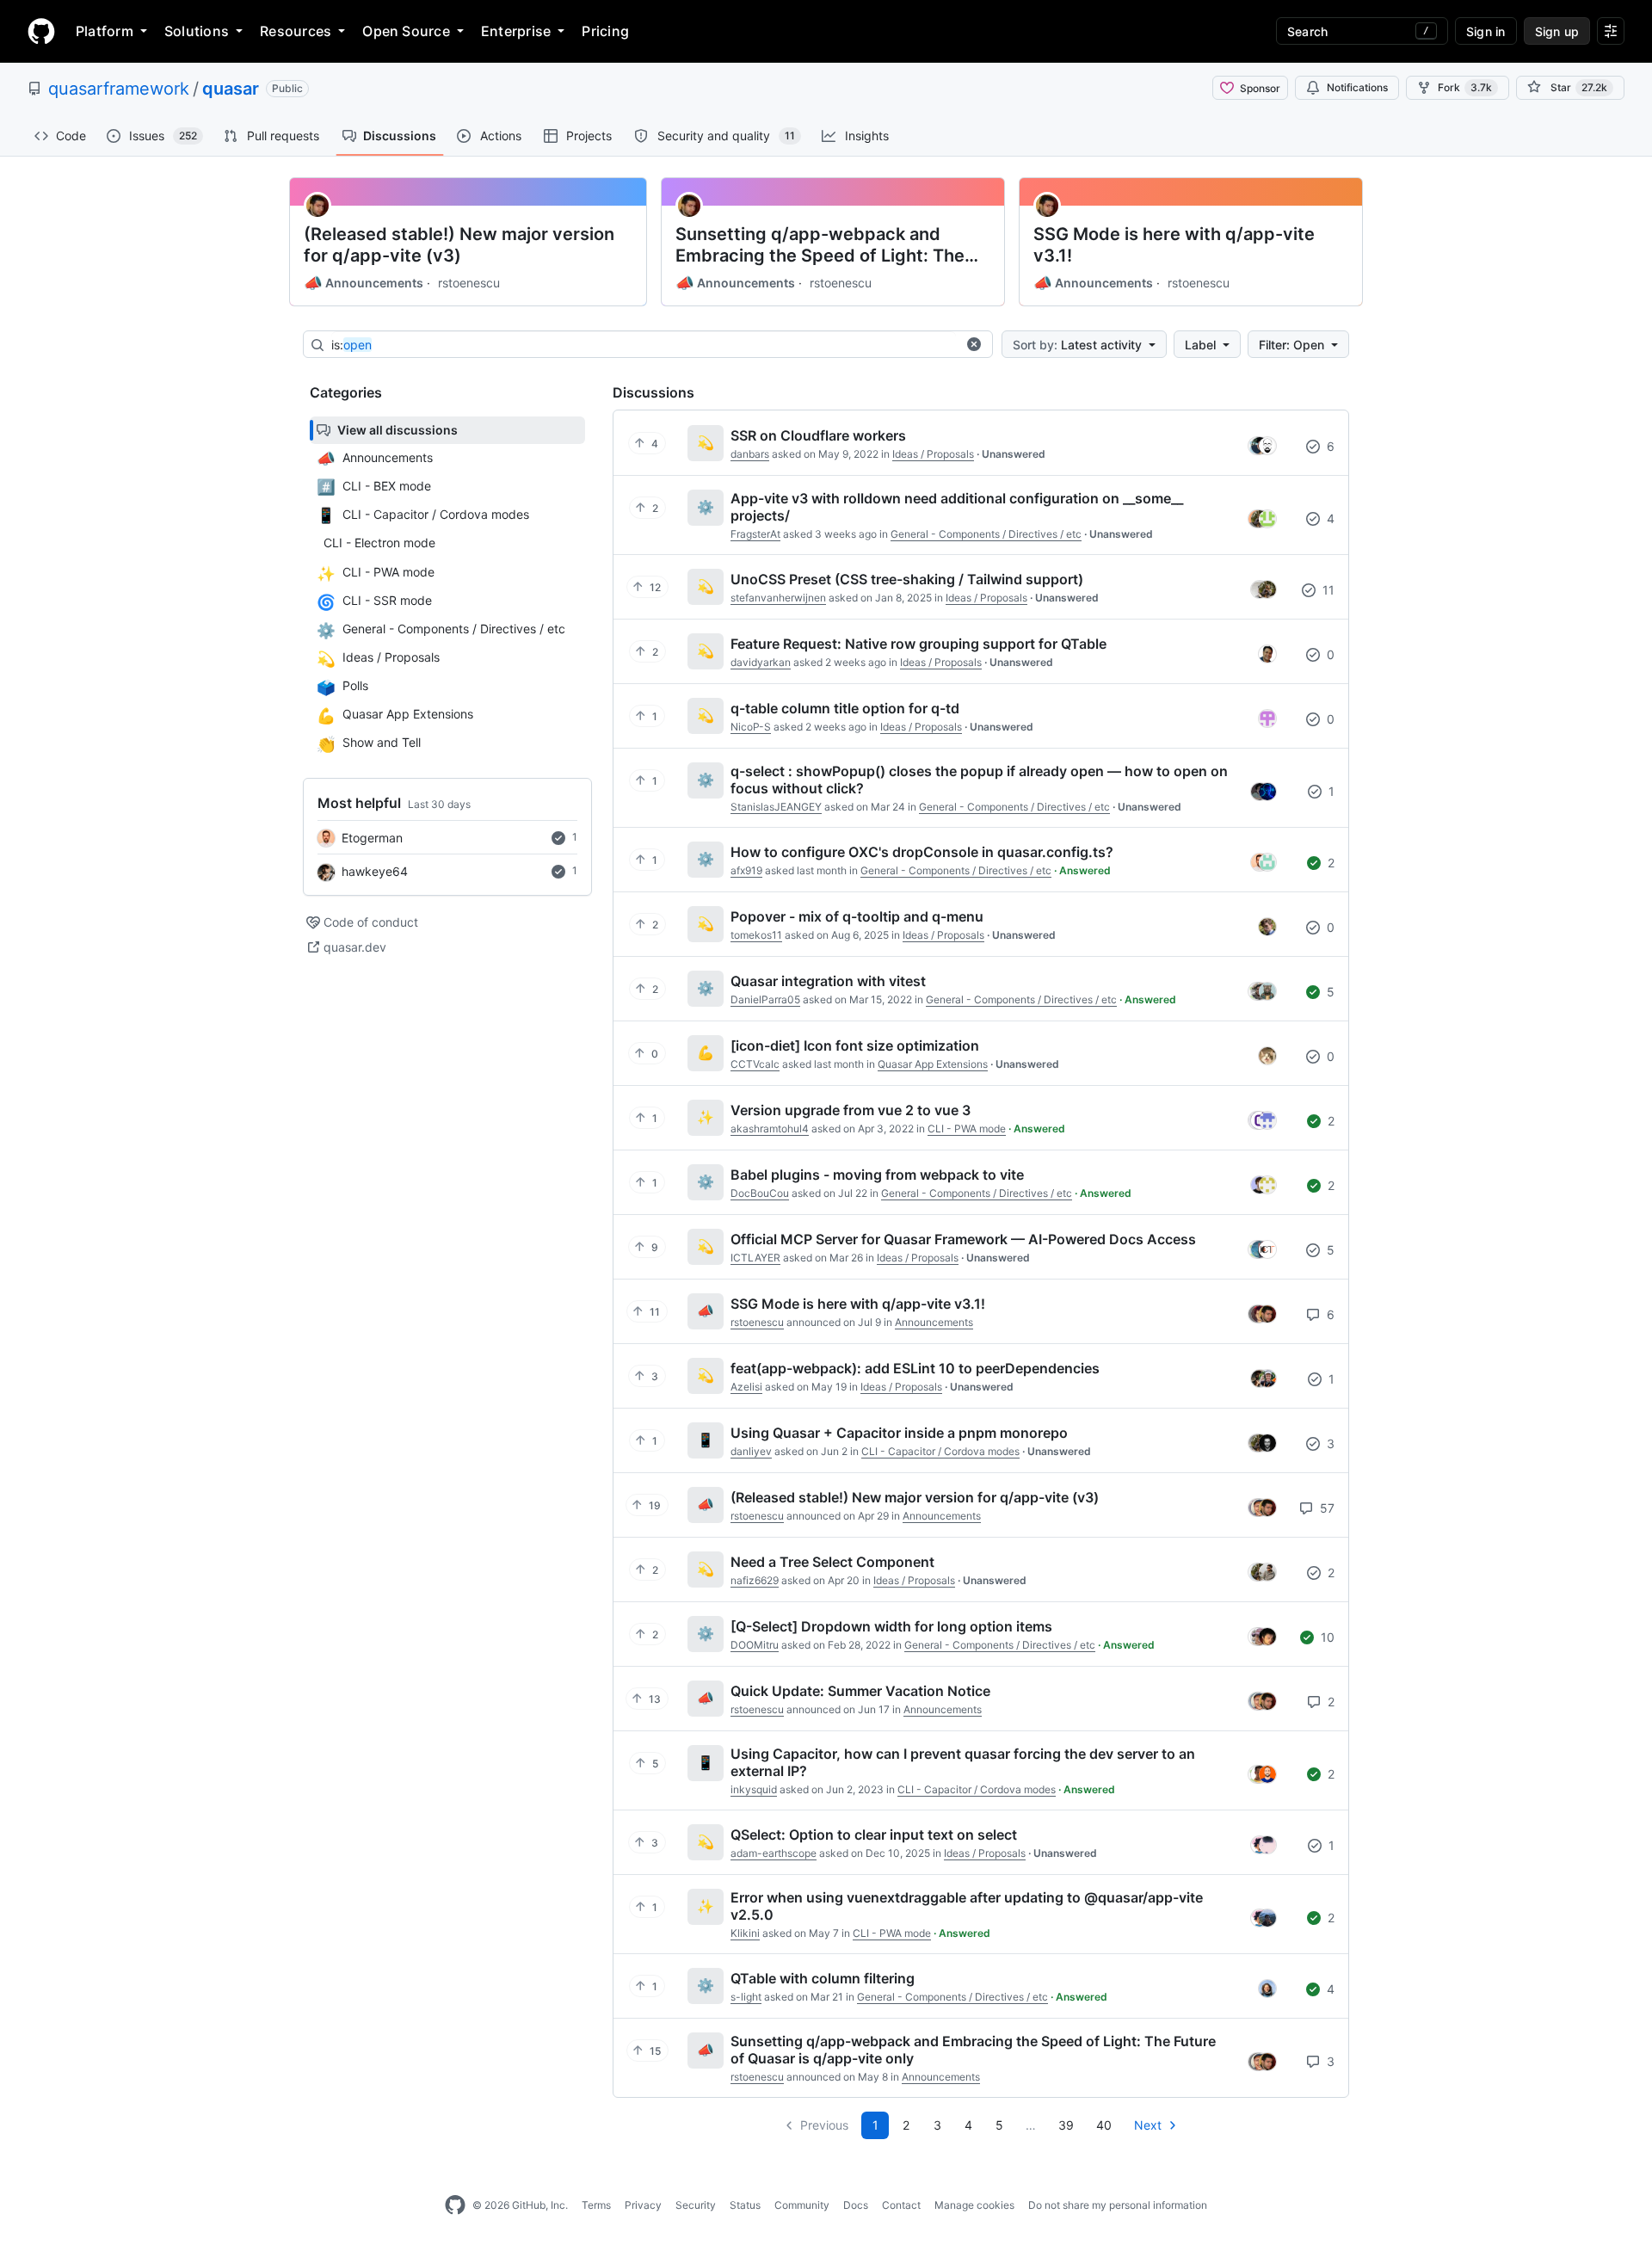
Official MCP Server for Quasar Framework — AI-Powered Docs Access (963, 1239)
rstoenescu (469, 283)
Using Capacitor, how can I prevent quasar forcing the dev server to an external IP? (963, 1762)
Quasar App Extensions (933, 1064)
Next (1148, 2125)
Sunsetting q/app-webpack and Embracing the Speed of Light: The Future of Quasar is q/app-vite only (821, 245)
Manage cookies (974, 2205)
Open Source (406, 31)
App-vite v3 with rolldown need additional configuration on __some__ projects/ (957, 507)
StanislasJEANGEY (776, 807)
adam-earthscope (774, 1853)
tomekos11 (756, 935)
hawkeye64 (375, 871)
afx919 (746, 870)
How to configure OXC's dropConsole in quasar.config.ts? (922, 852)
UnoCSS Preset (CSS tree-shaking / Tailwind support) (907, 579)
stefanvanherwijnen (778, 598)
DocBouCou (760, 1193)
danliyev (751, 1451)
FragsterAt (755, 534)
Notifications (1357, 87)
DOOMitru (755, 1645)
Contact (901, 2205)
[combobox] (644, 345)
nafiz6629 (755, 1580)
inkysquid (754, 1789)
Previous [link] (824, 2125)
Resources (296, 31)
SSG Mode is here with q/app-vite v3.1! (1174, 245)
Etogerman (372, 838)
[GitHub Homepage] (455, 2205)
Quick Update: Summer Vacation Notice (860, 1691)
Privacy (643, 2205)
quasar (231, 89)
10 (1326, 1637)
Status (745, 2205)
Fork (1465, 87)
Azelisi (746, 1387)
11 (1327, 590)
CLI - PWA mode (967, 1129)
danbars (750, 454)
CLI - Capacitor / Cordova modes (940, 1451)
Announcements (364, 283)
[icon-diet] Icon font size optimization (855, 1045)
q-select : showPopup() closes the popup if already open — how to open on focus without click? (979, 780)
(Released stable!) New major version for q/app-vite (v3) (459, 245)
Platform (105, 31)
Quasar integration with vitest (828, 981)
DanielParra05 (765, 999)
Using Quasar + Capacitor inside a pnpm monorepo (899, 1433)
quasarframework (119, 89)
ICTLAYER (755, 1258)
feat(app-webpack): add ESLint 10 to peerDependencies (915, 1368)
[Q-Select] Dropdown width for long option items (891, 1626)
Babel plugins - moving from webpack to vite (877, 1175)
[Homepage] (41, 31)
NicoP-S (751, 727)
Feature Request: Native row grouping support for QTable (918, 644)
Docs (856, 2205)
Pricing (605, 31)
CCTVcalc (755, 1064)
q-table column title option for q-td (845, 708)
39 (1066, 2125)
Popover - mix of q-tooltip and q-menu (857, 916)
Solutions (197, 31)
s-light (746, 1997)
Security (696, 2205)
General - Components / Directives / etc (986, 534)
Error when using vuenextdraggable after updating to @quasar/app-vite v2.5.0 (967, 1906)
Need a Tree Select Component (832, 1562)
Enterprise (516, 31)
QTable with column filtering (823, 1978)
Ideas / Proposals (933, 454)
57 (1325, 1508)
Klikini (745, 1933)
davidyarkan (761, 662)
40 (1104, 2125)
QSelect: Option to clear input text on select (874, 1835)
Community (802, 2205)
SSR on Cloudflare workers (818, 435)
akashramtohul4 (770, 1129)
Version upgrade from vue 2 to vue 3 (851, 1110)
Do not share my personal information (1118, 2205)
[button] (974, 344)
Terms (596, 2205)
